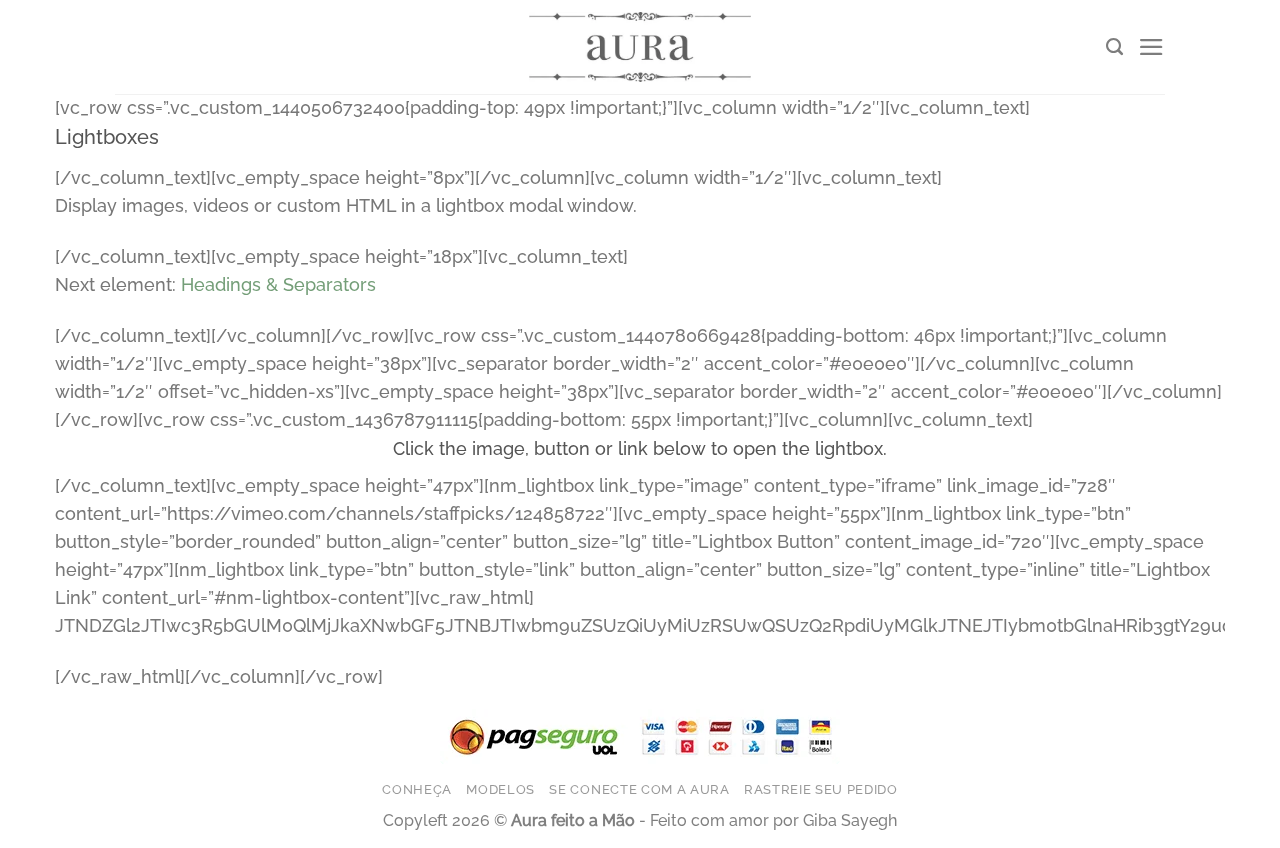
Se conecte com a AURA (639, 789)
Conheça (417, 789)
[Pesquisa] (1114, 47)
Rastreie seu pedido (821, 789)
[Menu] (1151, 47)
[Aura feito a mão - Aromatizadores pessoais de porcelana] (640, 47)
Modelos (500, 789)
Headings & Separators (278, 284)
